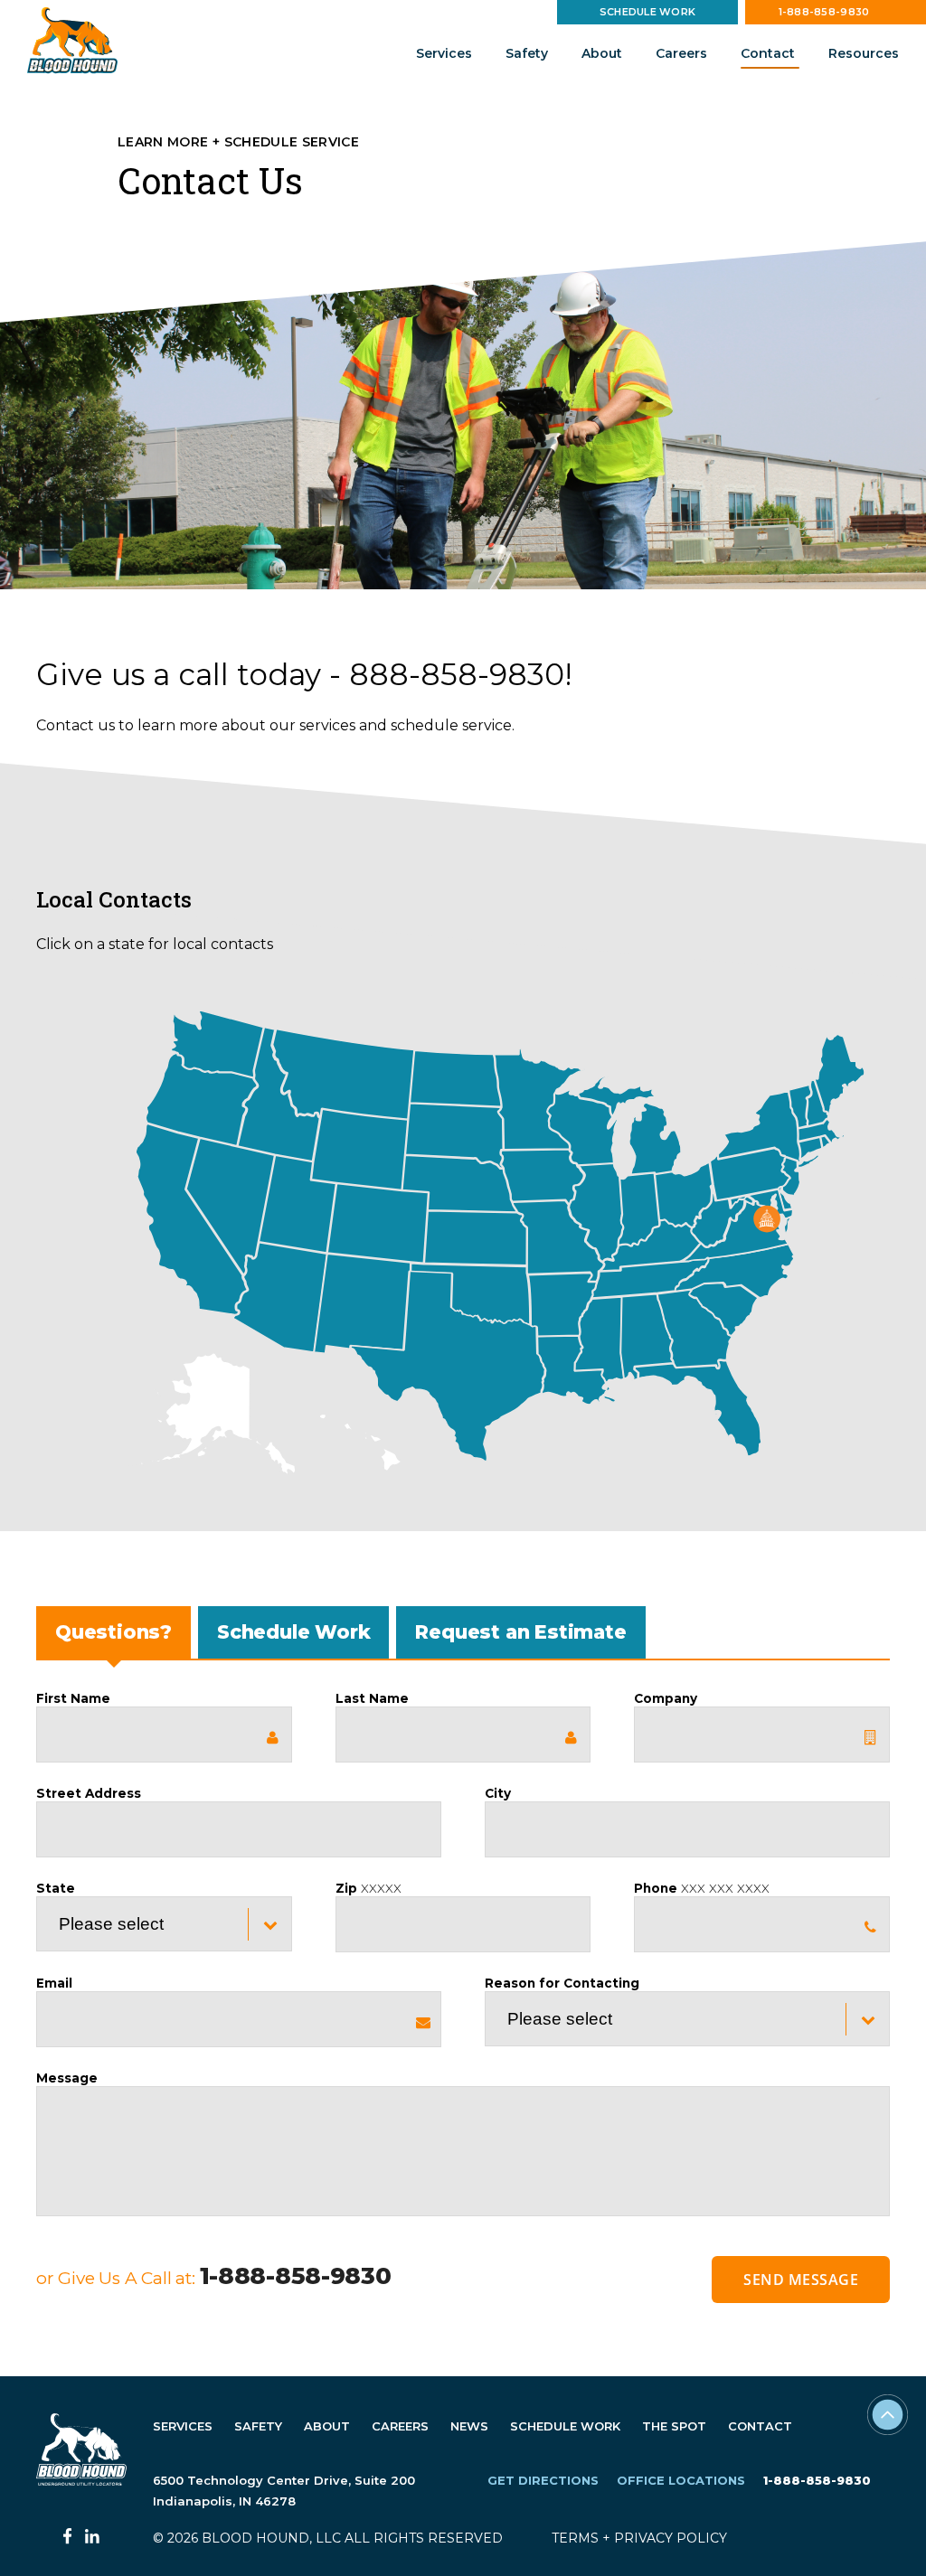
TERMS (575, 2538)
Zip (369, 1888)
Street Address (89, 1793)
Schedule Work (648, 12)
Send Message (801, 2280)
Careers (681, 53)
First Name (73, 1698)
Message (67, 2078)
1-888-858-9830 (824, 12)
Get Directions (543, 2480)
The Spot (674, 2426)
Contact (768, 53)
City (498, 1793)
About (602, 53)
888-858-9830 (457, 674)
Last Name (372, 1698)
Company (666, 1698)
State (56, 1888)
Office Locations (681, 2480)
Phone (702, 1888)
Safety (527, 53)
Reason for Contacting (562, 1983)
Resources (864, 53)
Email (54, 1983)
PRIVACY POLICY (671, 2538)
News (469, 2426)
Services (444, 53)
